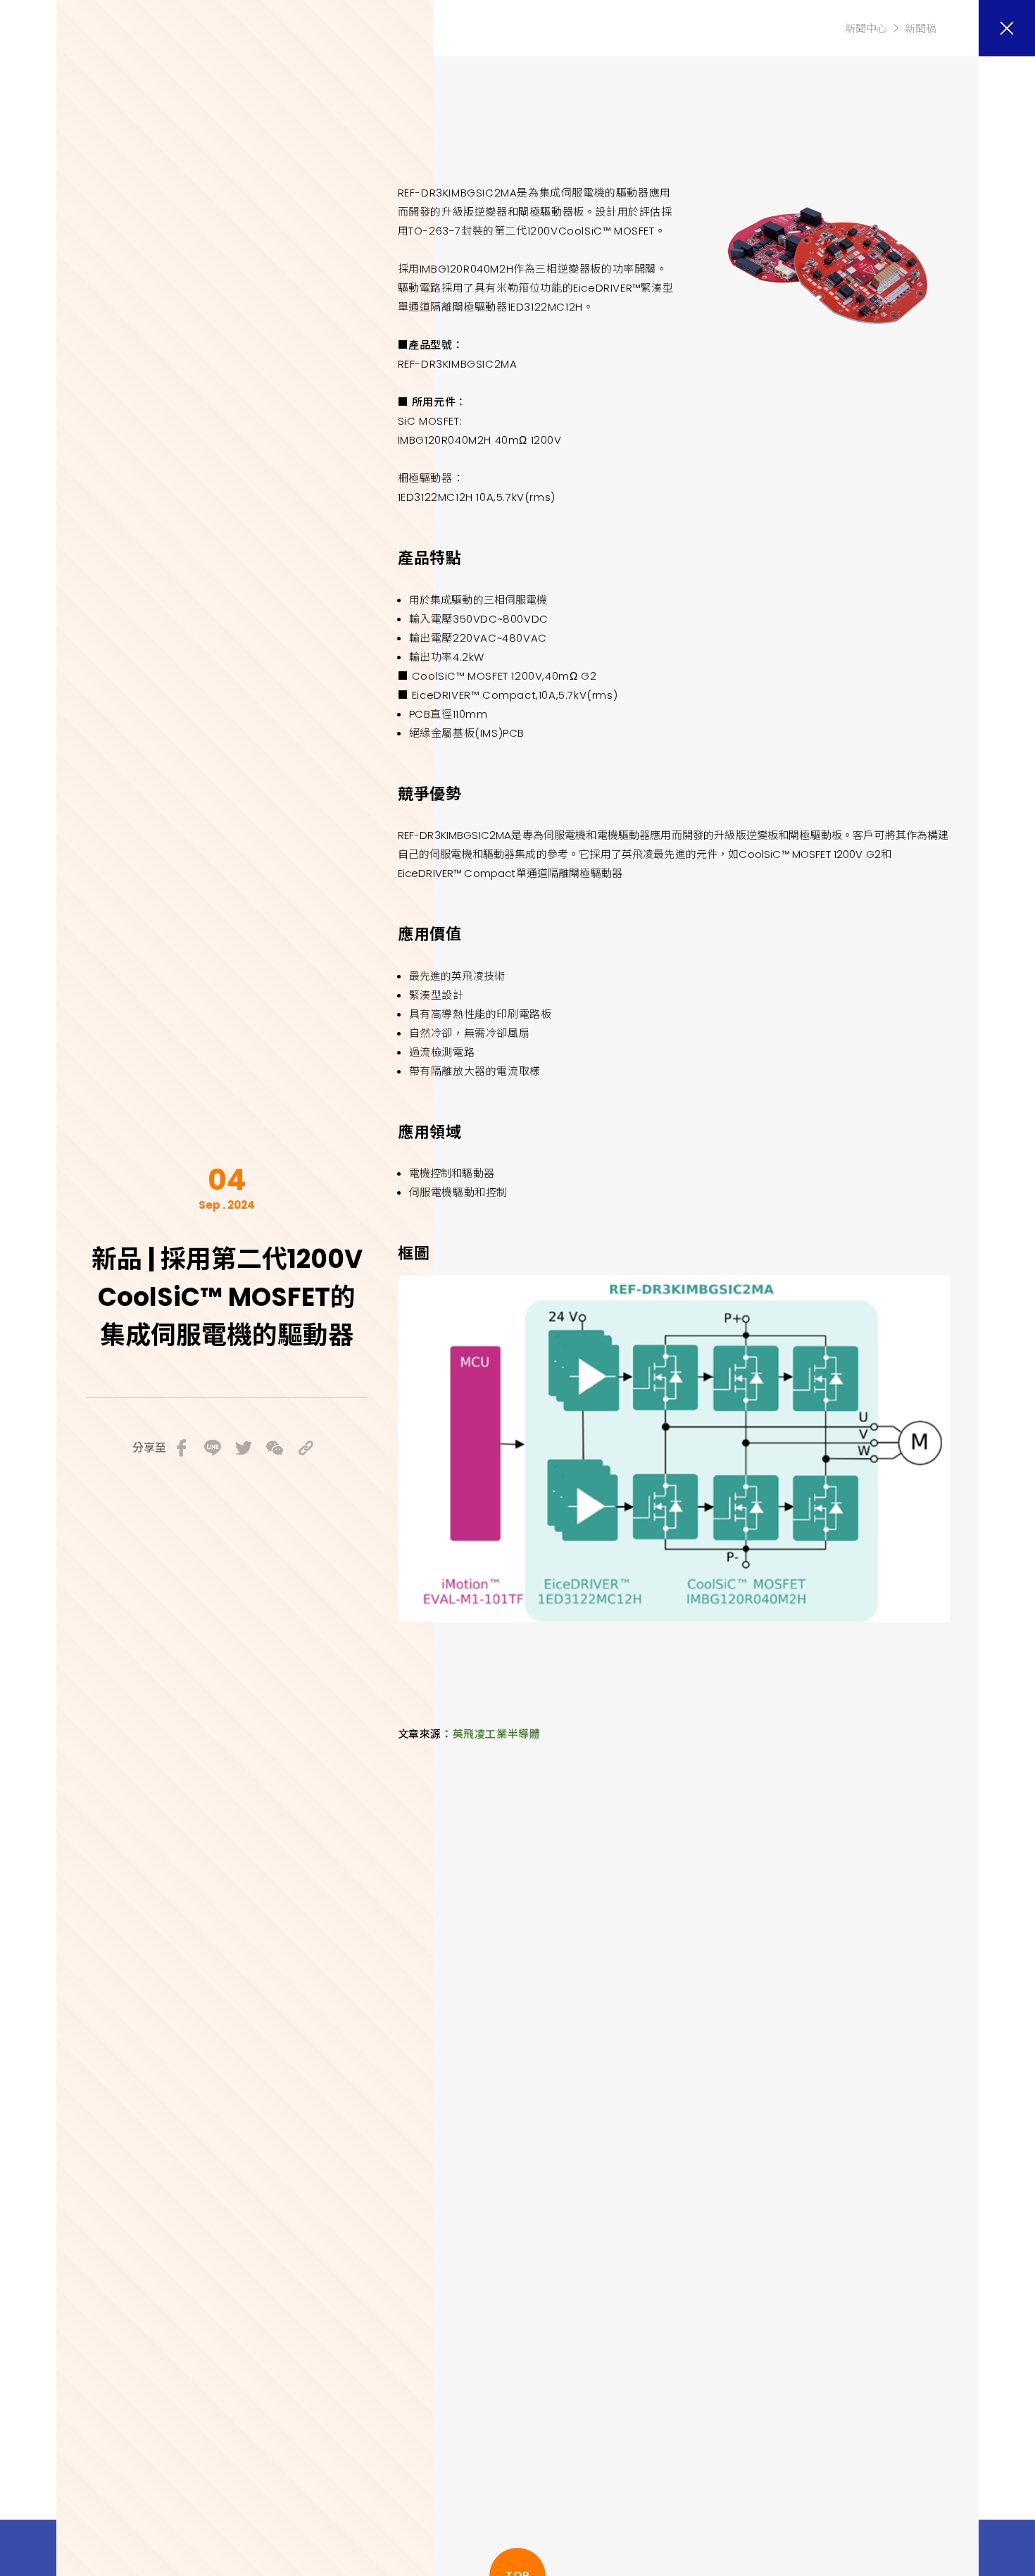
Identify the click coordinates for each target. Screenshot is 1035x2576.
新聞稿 (921, 29)
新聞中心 (866, 29)
